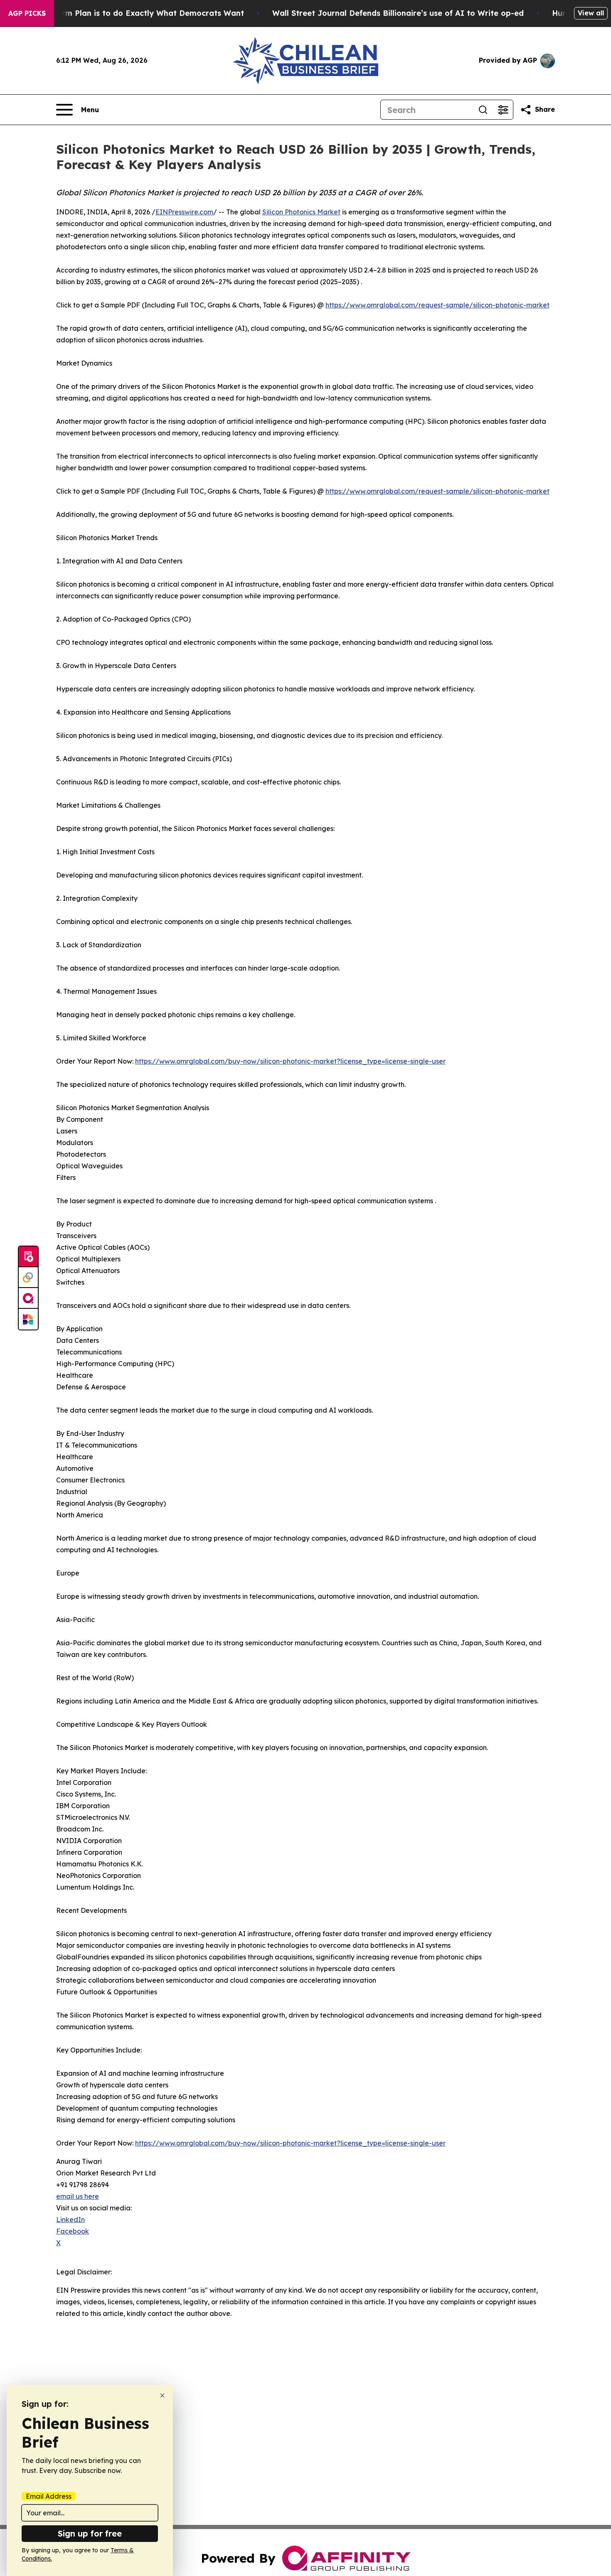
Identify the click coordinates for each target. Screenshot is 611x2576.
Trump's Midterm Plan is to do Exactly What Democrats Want (126, 13)
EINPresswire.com (184, 212)
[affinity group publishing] (28, 1298)
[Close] (162, 2395)
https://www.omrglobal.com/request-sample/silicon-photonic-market (437, 305)
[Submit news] (28, 1257)
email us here (78, 2196)
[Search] (483, 110)
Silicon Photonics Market (301, 212)
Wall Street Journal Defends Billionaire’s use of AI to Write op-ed (398, 13)
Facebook (73, 2231)
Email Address (49, 2496)
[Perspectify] (28, 1278)
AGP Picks (27, 13)
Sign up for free (90, 2533)
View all (591, 13)
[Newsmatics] (28, 1319)
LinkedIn (70, 2220)
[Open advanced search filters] (503, 110)
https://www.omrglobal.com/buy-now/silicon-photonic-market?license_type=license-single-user (290, 1061)
